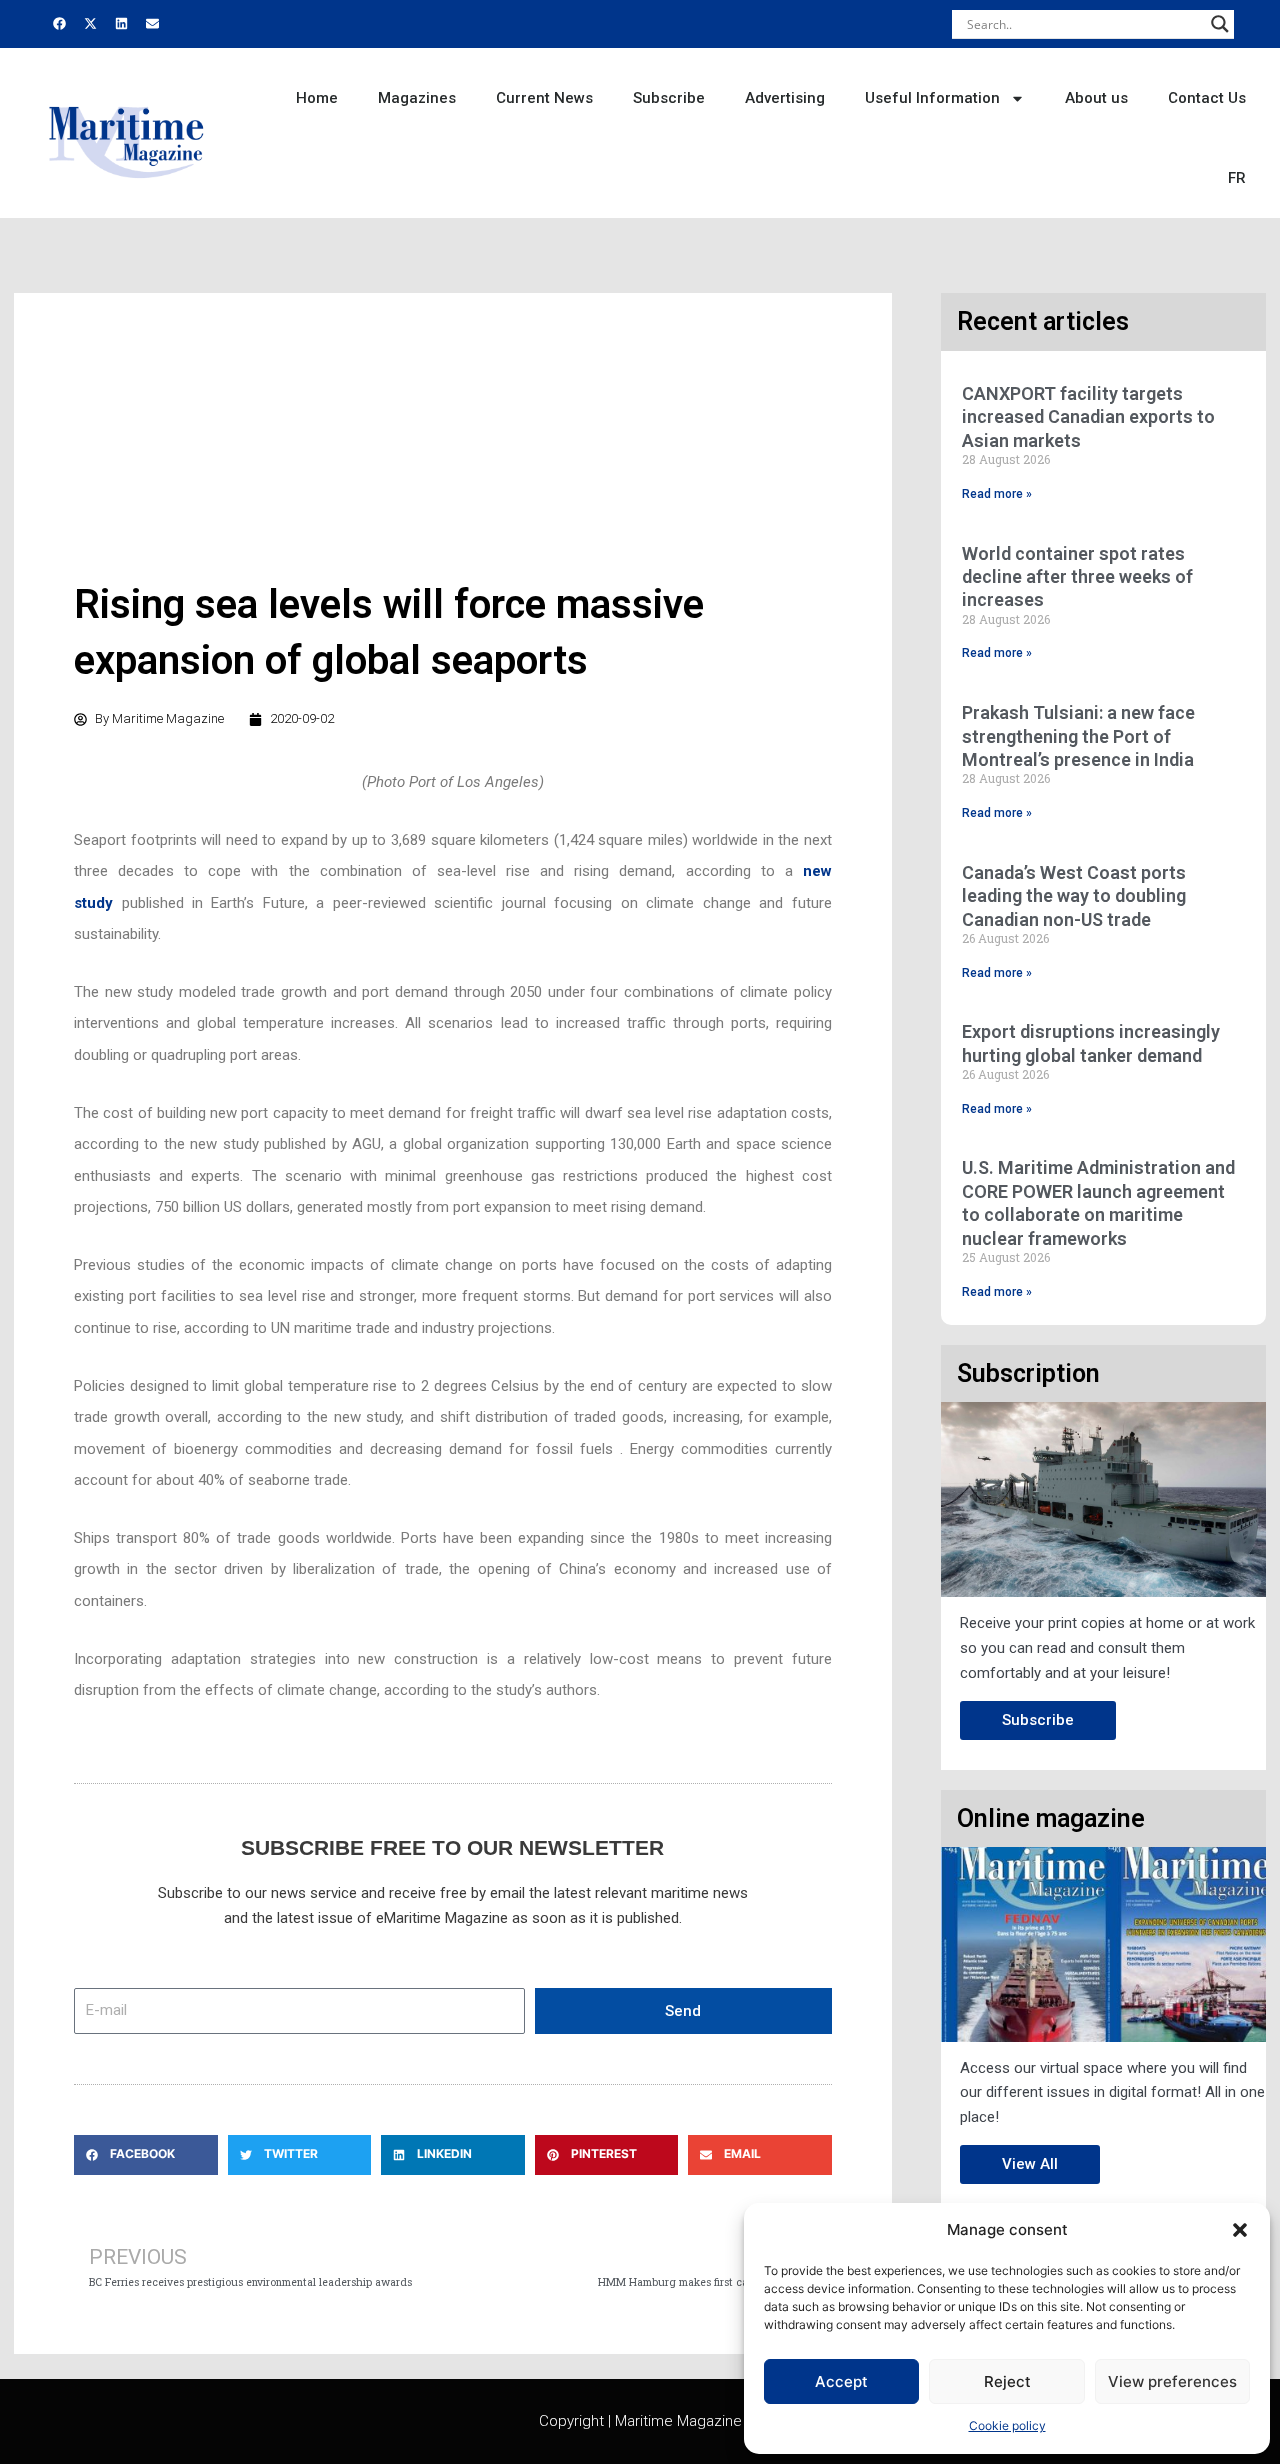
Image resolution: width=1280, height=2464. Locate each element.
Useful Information (932, 98)
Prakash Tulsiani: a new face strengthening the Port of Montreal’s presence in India (1078, 736)
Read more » (997, 494)
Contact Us (1207, 98)
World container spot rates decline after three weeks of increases (1077, 577)
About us (1096, 98)
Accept (841, 2381)
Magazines (417, 98)
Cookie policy (1007, 2425)
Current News (544, 98)
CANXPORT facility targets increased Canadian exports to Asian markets (1088, 417)
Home (317, 98)
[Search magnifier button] (1220, 24)
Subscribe (669, 98)
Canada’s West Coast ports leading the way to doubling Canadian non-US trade (1074, 896)
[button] (1240, 2230)
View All (1030, 2164)
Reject (1007, 2381)
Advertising (785, 98)
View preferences (1172, 2381)
